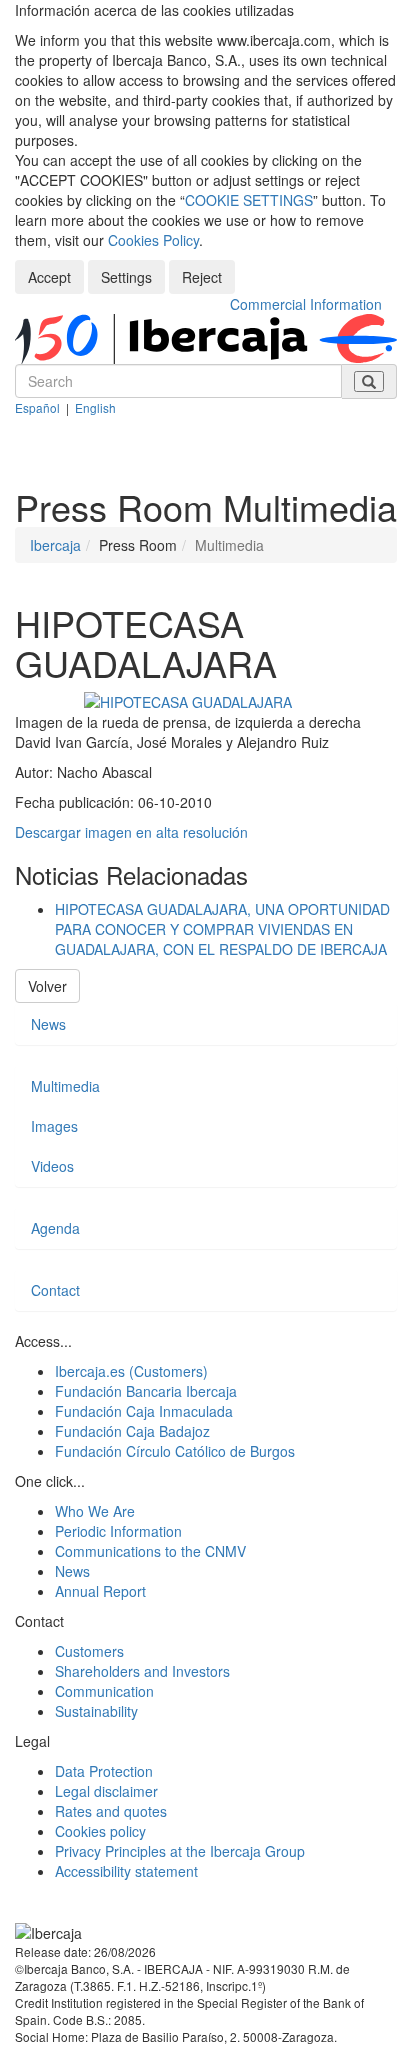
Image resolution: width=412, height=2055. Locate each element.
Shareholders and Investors (142, 1671)
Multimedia (65, 1086)
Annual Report (100, 1591)
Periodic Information (118, 1531)
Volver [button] (47, 986)
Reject (202, 277)
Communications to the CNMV (150, 1551)
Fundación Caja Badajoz (132, 1431)
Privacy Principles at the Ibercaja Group (180, 1851)
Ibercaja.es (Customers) (131, 1371)
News (48, 1024)
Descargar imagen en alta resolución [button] (131, 832)
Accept (49, 277)
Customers (89, 1651)
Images (54, 1126)
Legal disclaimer (106, 1791)
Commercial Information (306, 304)
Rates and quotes (111, 1811)
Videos (52, 1166)
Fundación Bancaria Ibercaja (146, 1391)
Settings (126, 277)
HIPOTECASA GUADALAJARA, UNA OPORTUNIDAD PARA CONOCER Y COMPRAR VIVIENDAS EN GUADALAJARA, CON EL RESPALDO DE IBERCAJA (222, 929)
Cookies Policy (153, 240)
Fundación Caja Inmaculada (144, 1411)
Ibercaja (55, 545)
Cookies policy (100, 1831)
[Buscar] (369, 381)
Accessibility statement (126, 1871)
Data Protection (104, 1771)
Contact (55, 1290)
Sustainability (96, 1711)
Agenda (55, 1228)
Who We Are (95, 1511)
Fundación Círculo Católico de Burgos (175, 1451)
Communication (104, 1691)
